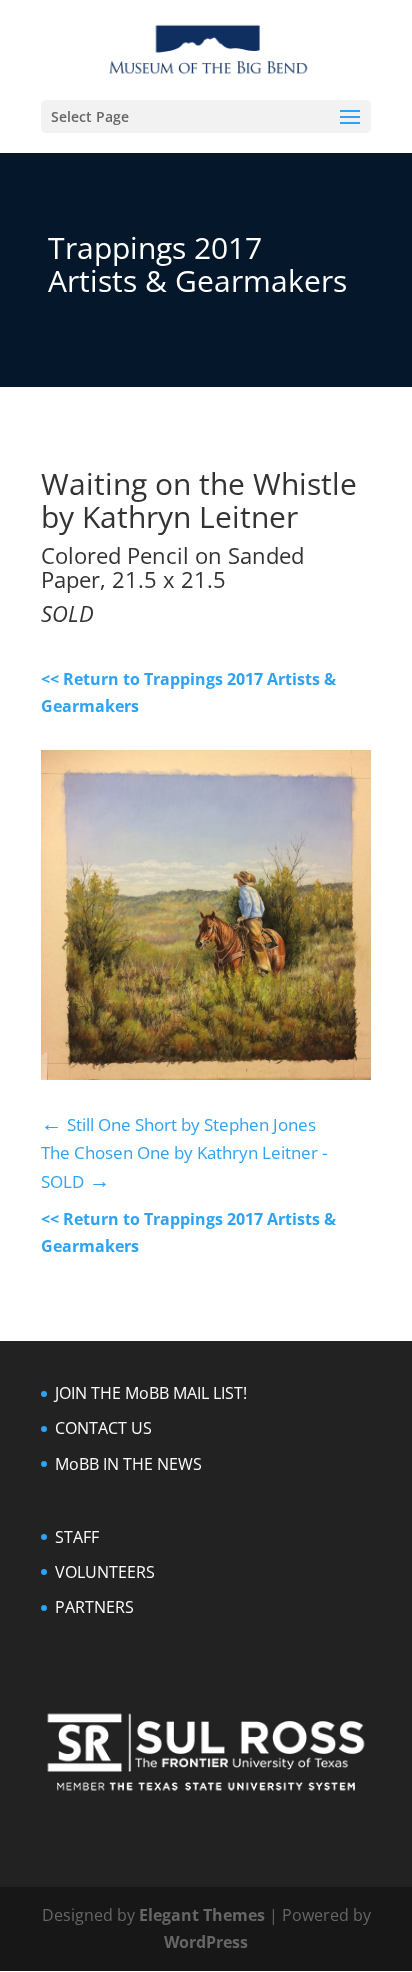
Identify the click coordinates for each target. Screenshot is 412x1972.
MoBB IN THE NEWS (128, 1464)
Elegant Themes (202, 1915)
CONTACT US (103, 1428)
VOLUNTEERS (105, 1572)
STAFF (77, 1537)
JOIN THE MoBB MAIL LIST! (151, 1393)
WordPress (206, 1942)
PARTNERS (94, 1607)
